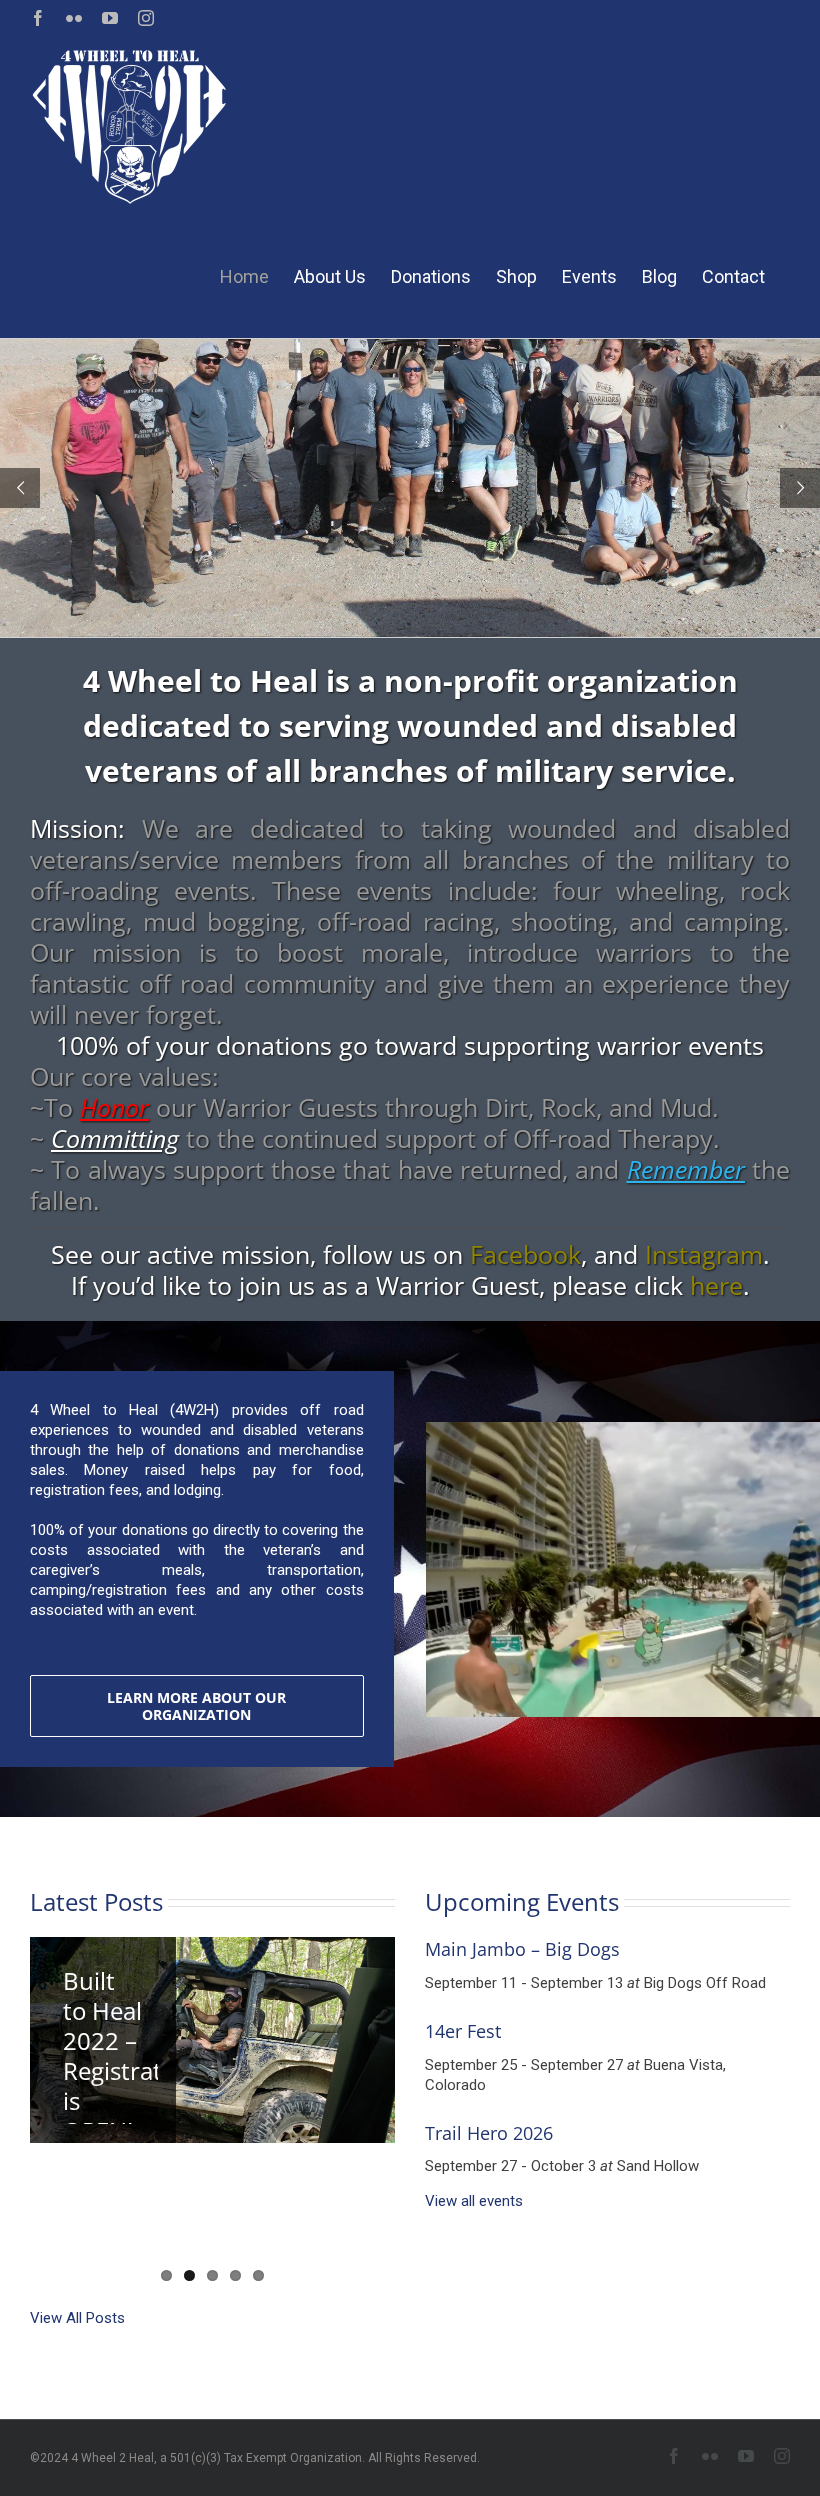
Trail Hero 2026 (489, 2133)
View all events (474, 2201)
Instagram (704, 1254)
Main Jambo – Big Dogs (522, 1949)
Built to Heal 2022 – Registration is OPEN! (130, 2055)
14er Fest (463, 2031)
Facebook (525, 1254)
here (716, 1285)
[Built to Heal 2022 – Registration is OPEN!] (212, 2039)
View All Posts (77, 2318)
